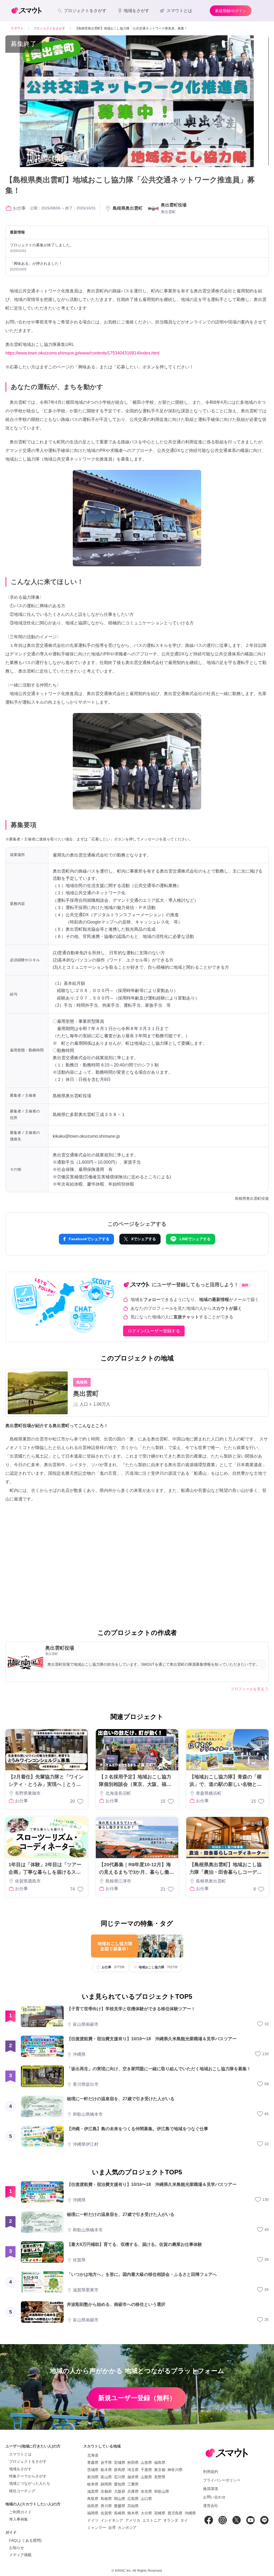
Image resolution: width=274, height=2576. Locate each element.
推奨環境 (211, 2489)
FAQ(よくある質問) (25, 2540)
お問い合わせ (214, 2497)
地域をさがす (20, 2469)
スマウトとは (20, 2454)
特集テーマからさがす (28, 2476)
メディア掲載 (20, 2555)
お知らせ (17, 2548)
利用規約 (211, 2472)
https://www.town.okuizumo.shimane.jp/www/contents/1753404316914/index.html (82, 353)
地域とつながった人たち (30, 2483)
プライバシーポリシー (222, 2480)
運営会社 (211, 2506)
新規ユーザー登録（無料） (137, 2398)
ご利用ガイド (20, 2512)
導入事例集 (18, 2519)
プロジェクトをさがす (28, 2461)
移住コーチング (22, 2491)
